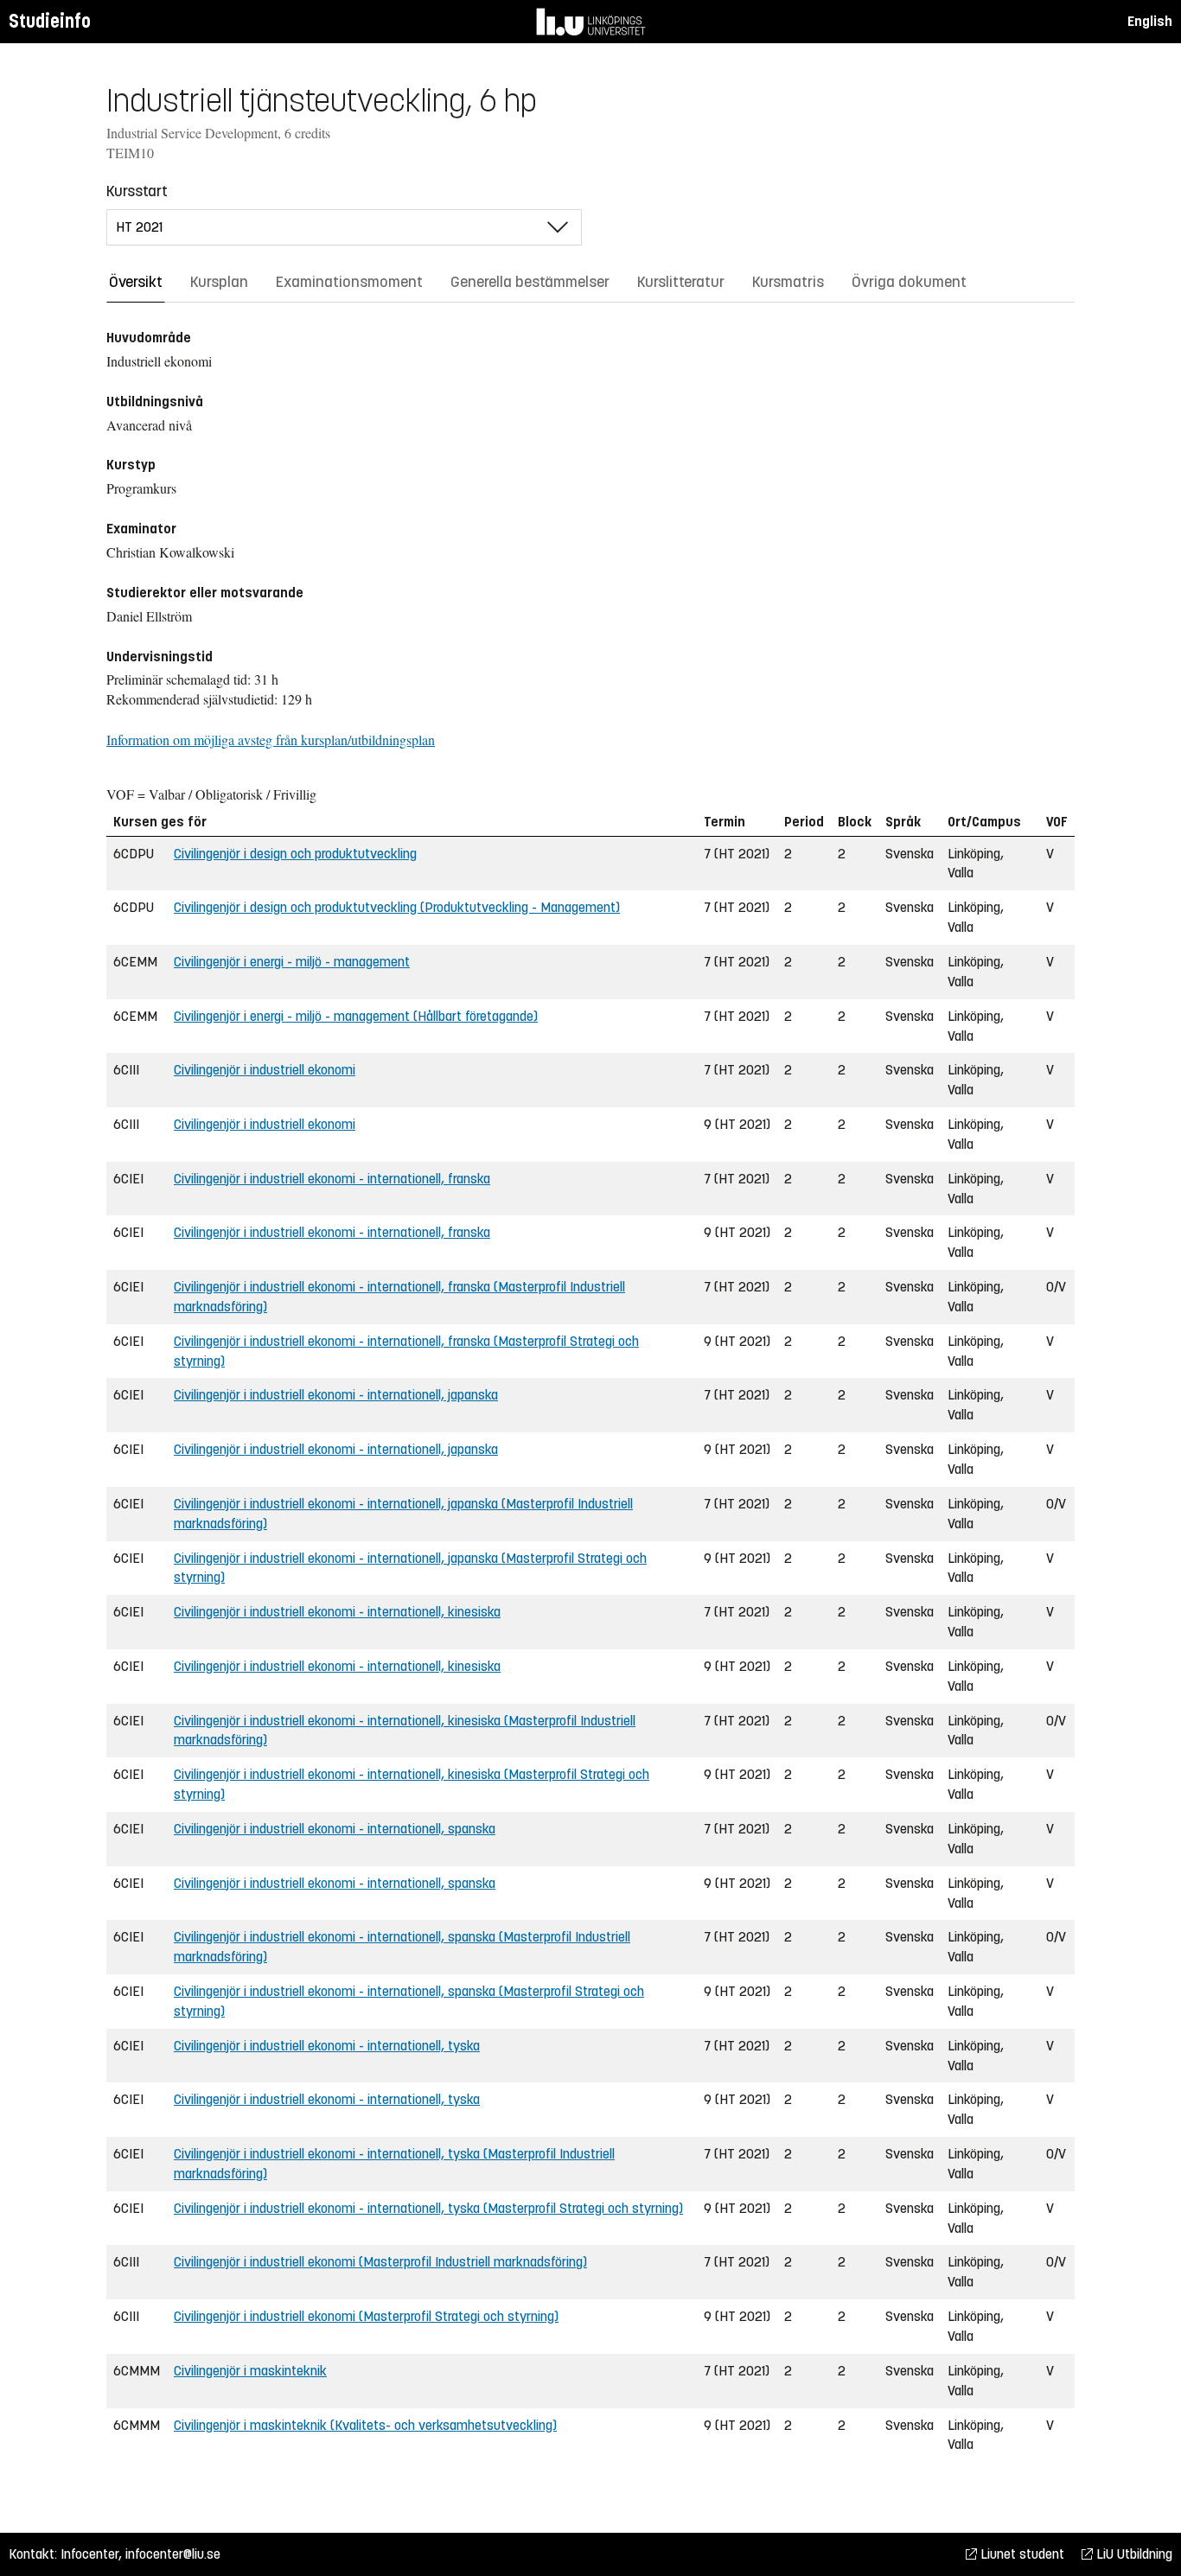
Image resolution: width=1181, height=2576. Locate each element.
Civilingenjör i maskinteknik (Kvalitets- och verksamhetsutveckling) (365, 2425)
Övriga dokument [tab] (909, 282)
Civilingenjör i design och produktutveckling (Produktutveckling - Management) (397, 907)
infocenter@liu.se (173, 2554)
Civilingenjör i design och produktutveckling (295, 854)
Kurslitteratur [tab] (681, 282)
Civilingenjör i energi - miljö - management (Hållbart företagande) (356, 1016)
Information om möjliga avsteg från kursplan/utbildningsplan (271, 740)
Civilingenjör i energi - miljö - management (292, 962)
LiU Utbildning (1133, 2554)
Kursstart (137, 191)
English (1150, 21)
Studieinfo (50, 21)
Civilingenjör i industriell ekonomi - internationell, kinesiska (337, 1612)
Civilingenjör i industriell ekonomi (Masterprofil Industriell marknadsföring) (380, 2262)
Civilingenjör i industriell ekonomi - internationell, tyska (327, 2046)
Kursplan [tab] (219, 282)
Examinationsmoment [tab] (349, 282)
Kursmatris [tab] (788, 282)
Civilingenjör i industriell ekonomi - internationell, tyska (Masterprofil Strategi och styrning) (428, 2208)
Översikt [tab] (136, 282)
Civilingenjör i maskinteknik (250, 2371)
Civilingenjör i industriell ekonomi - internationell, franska (332, 1179)
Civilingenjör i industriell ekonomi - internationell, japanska (336, 1395)
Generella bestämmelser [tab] (530, 282)
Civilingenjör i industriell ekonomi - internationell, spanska (335, 1829)
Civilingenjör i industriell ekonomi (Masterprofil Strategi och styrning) (366, 2316)
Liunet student (1021, 2554)
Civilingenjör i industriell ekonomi (265, 1070)
